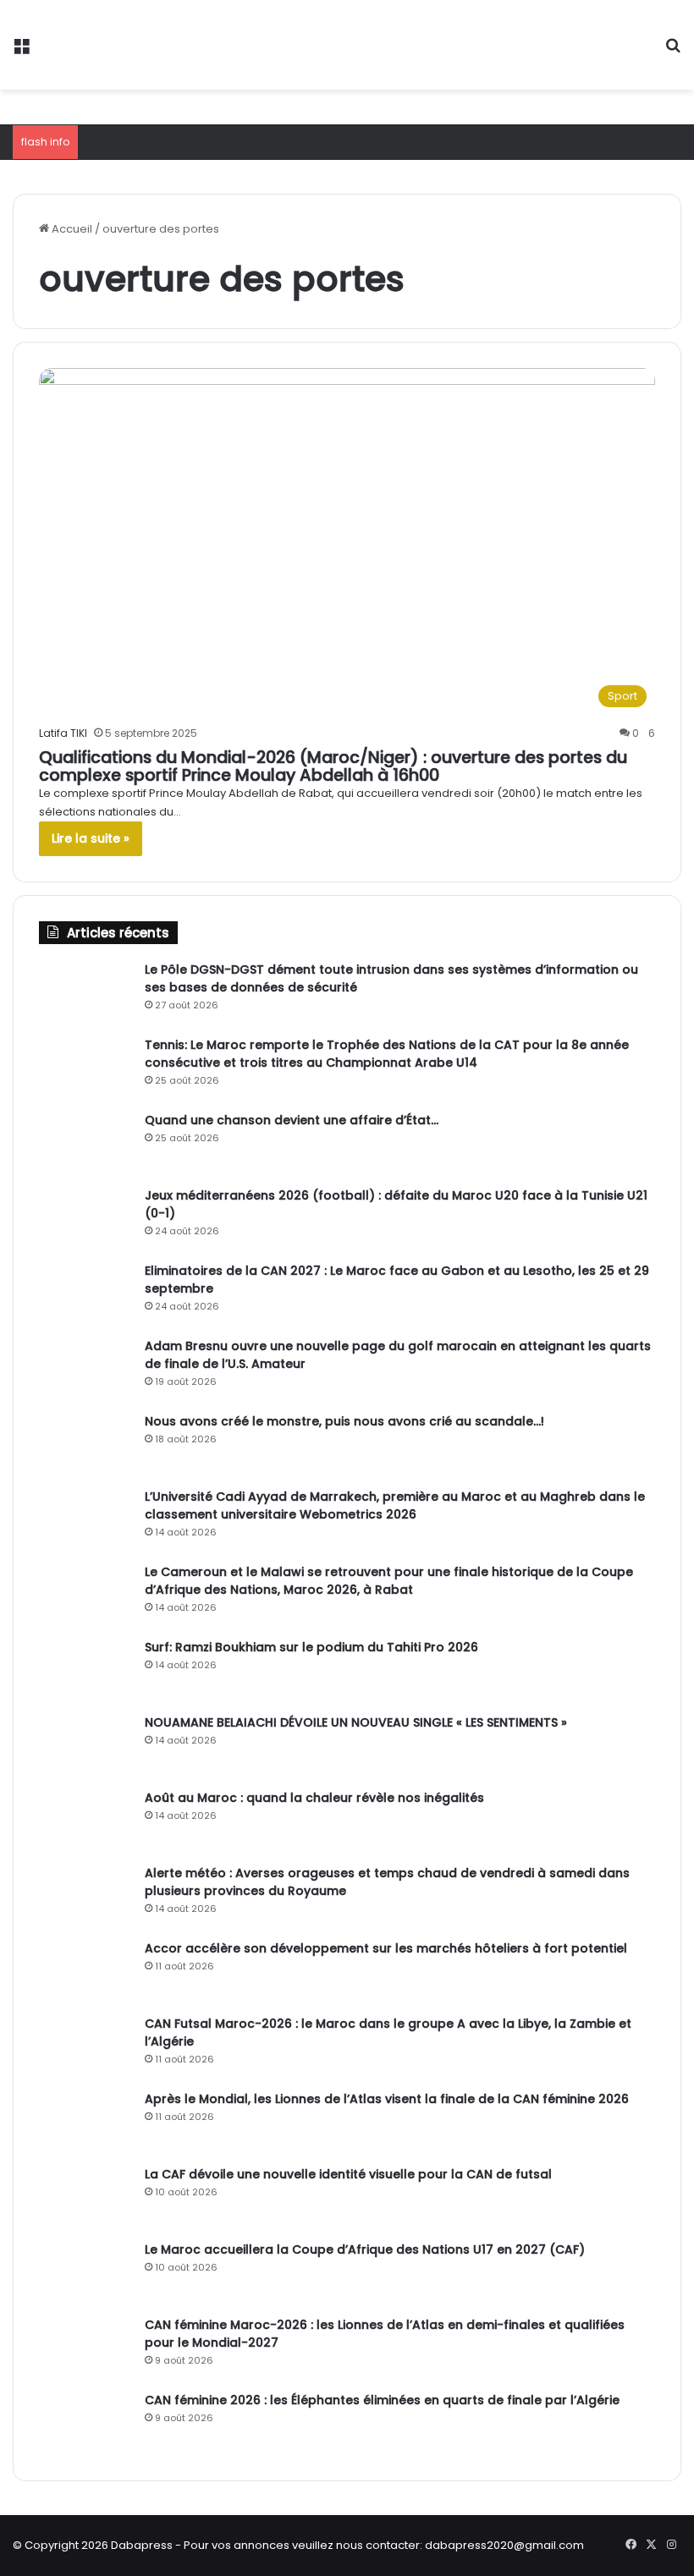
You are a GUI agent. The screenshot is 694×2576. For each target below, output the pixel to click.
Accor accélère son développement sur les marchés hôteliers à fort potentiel (386, 1948)
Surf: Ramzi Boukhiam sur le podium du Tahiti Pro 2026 (311, 1647)
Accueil (71, 229)
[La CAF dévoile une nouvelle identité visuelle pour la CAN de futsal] (85, 2197)
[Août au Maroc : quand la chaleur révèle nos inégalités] (85, 1821)
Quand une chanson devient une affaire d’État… (292, 1120)
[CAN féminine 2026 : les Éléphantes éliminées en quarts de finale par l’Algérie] (85, 2423)
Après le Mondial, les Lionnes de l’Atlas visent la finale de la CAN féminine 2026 (387, 2099)
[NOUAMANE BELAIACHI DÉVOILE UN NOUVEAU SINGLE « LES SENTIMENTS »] (85, 1746)
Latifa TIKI (63, 733)
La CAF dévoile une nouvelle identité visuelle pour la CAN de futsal (348, 2174)
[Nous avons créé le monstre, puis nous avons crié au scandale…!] (85, 1445)
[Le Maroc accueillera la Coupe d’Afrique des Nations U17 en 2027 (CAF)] (85, 2273)
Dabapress (142, 2545)
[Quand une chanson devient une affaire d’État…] (85, 1143)
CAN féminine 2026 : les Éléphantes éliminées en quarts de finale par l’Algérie (382, 2400)
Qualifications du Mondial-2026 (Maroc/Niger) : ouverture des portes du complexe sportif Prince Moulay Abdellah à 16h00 (333, 766)
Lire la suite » (91, 838)
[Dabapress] (135, 45)
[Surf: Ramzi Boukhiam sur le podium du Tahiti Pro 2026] (85, 1670)
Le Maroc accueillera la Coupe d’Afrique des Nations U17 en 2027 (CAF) (365, 2249)
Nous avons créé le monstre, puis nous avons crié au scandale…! (344, 1421)
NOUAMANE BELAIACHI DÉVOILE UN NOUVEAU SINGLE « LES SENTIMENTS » (356, 1722)
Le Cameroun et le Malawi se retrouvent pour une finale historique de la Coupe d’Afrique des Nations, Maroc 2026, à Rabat (389, 1581)
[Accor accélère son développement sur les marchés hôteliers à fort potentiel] (85, 1972)
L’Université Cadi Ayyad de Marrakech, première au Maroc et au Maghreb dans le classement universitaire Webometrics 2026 (395, 1505)
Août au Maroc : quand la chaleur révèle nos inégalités (314, 1798)
